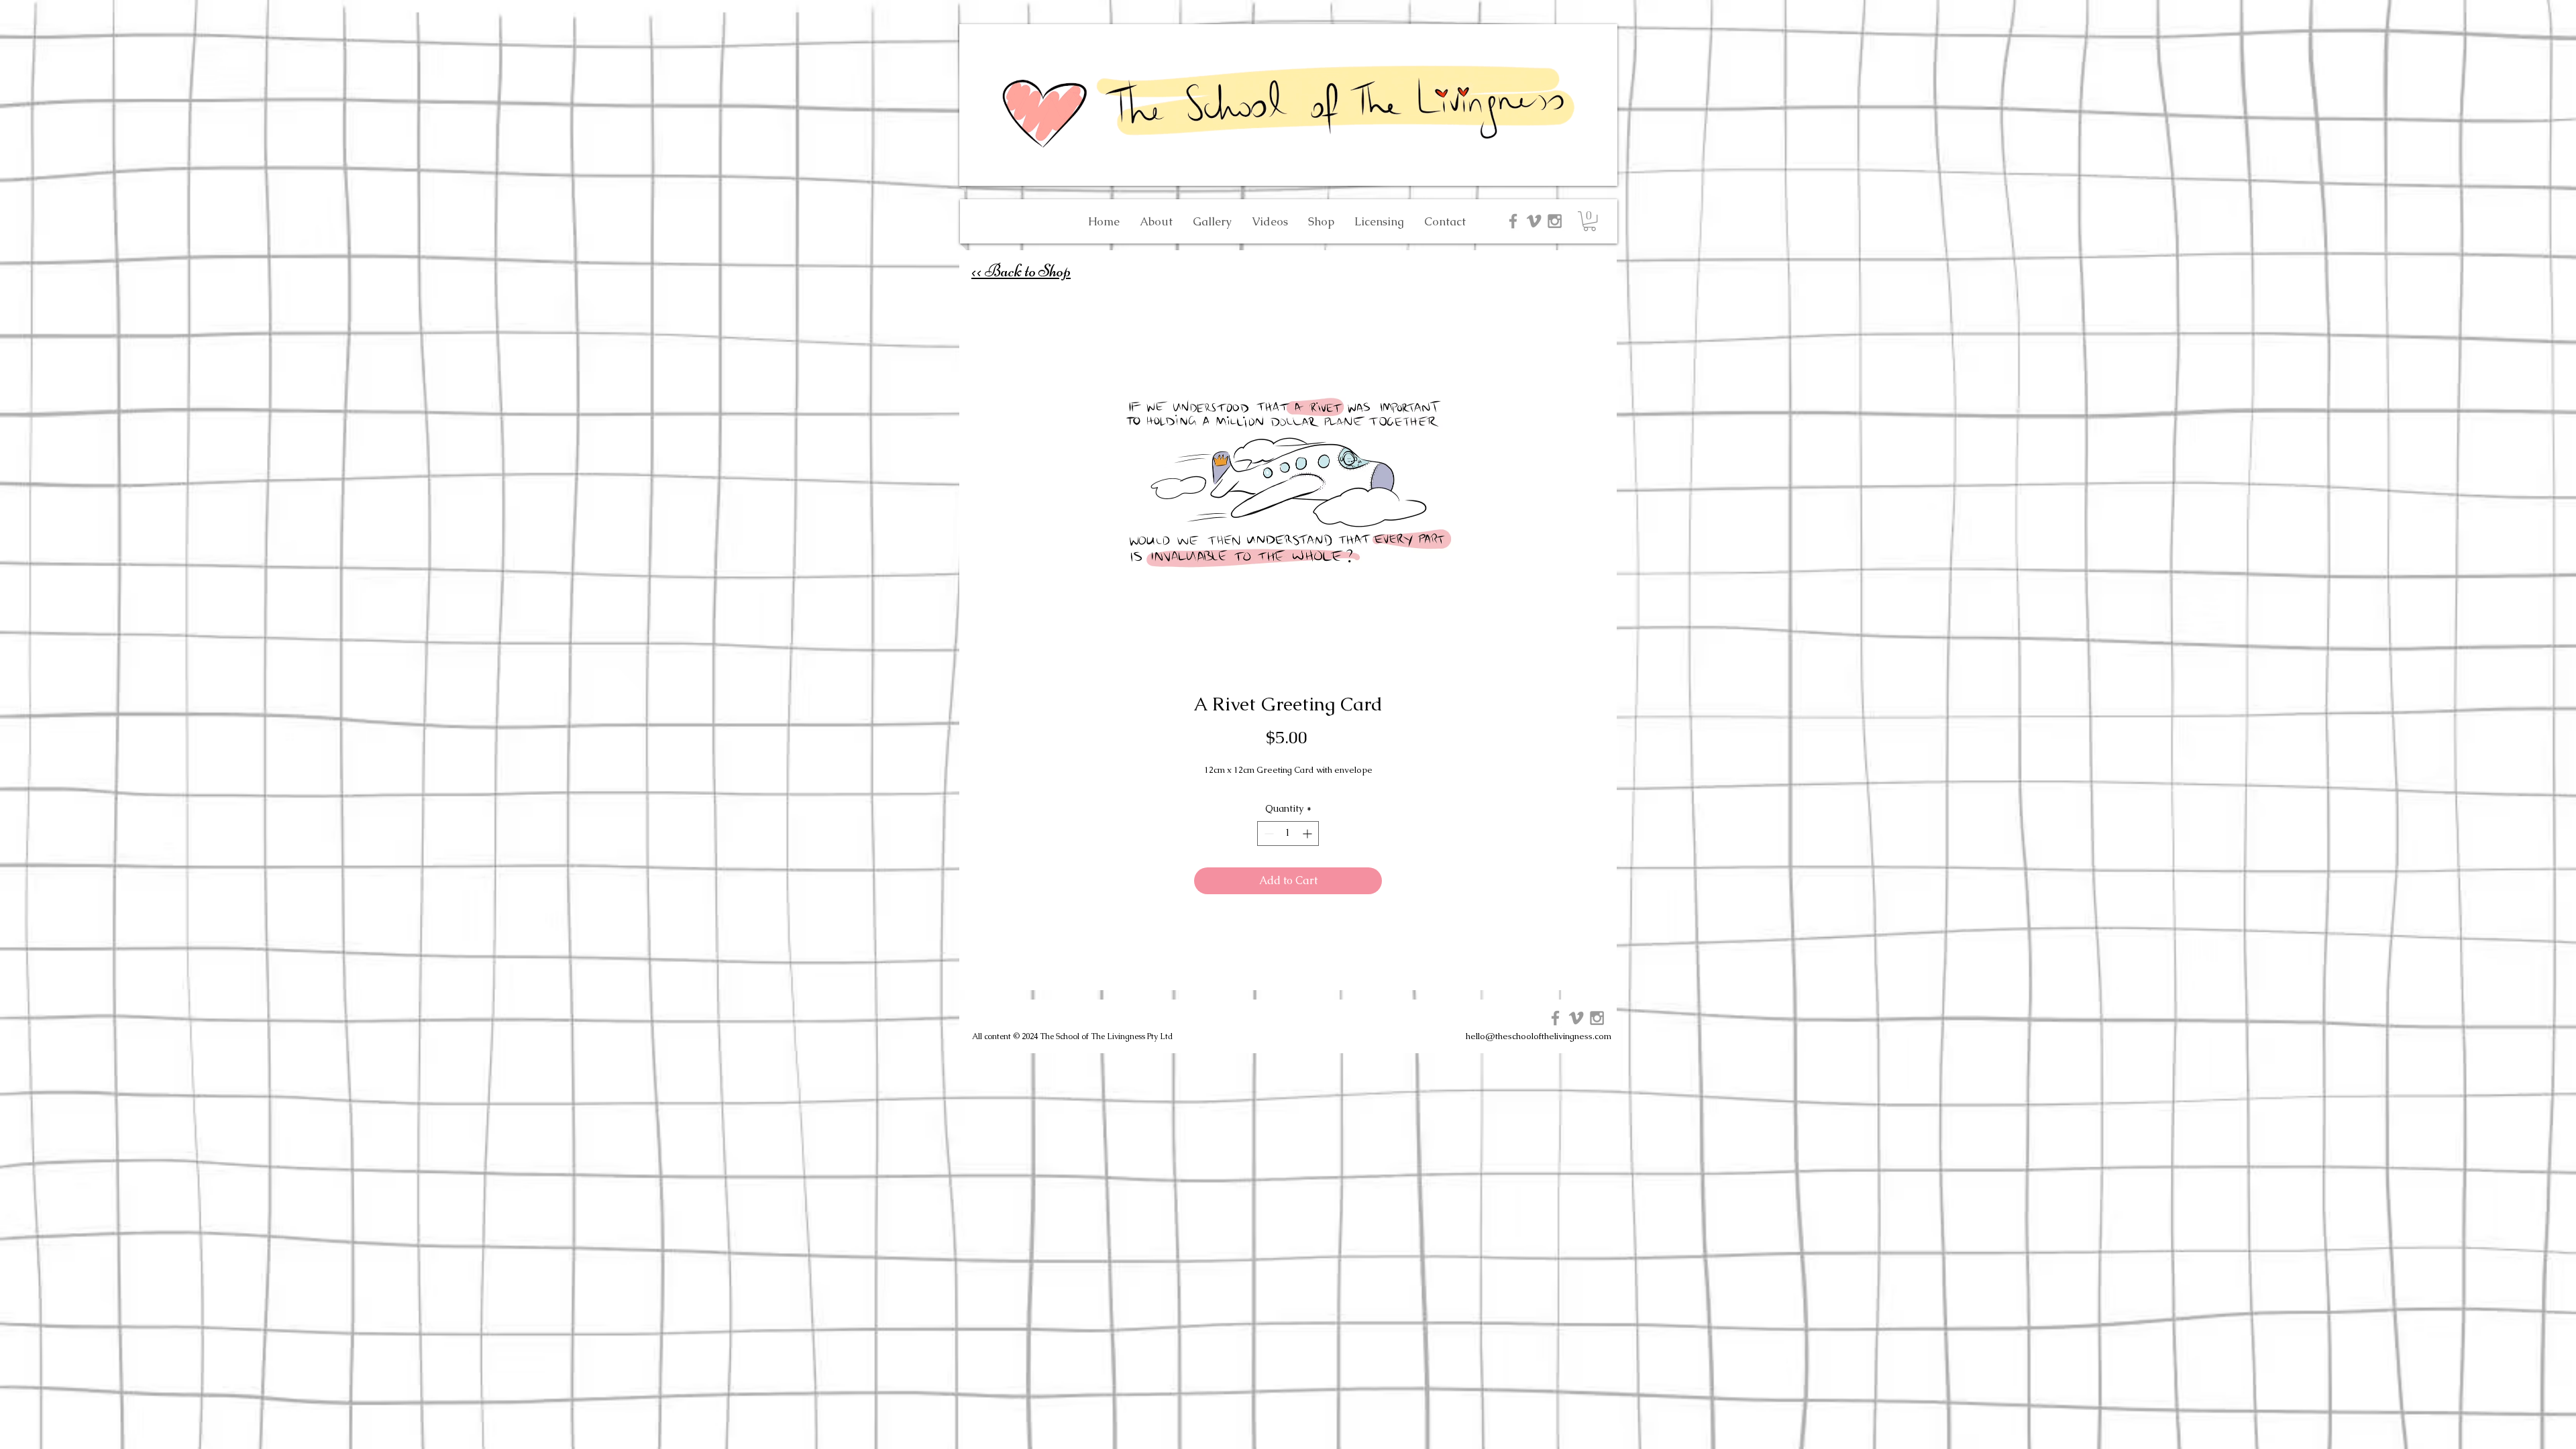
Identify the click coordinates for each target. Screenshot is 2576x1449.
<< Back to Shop (1021, 271)
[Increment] (1308, 834)
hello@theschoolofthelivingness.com (1539, 1036)
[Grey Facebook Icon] (1513, 221)
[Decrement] (1268, 834)
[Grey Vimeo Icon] (1534, 221)
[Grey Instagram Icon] (1555, 221)
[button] (1590, 221)
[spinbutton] (1288, 834)
